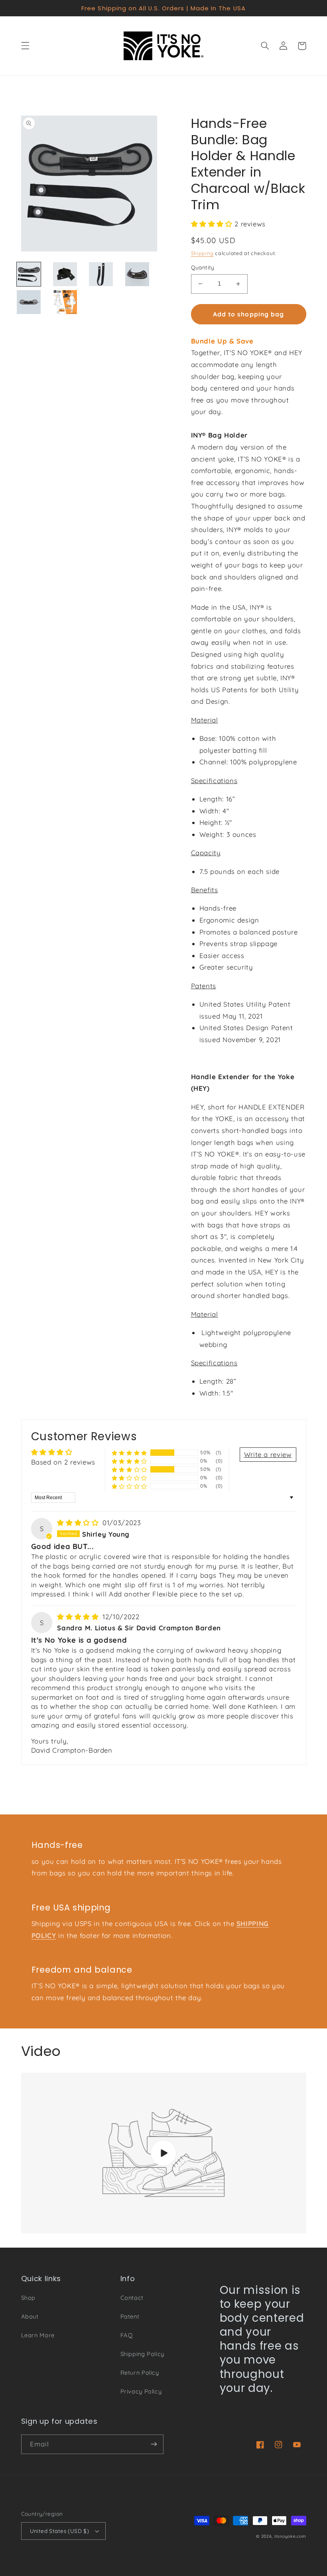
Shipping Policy (142, 2354)
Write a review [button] (268, 1454)
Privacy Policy (141, 2391)
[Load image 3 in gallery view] (101, 274)
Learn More (38, 2335)
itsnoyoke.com (290, 2536)
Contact (132, 2298)
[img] (79, 1523)
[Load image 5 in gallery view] (29, 302)
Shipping (202, 253)
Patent (130, 2316)
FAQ (127, 2335)
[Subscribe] (154, 2444)
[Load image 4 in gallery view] (137, 274)
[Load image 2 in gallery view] (65, 274)
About (30, 2316)
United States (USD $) (60, 2531)
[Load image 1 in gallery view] (29, 274)
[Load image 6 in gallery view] (65, 302)
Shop (29, 2298)
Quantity (203, 267)
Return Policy (140, 2373)
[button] (25, 46)
